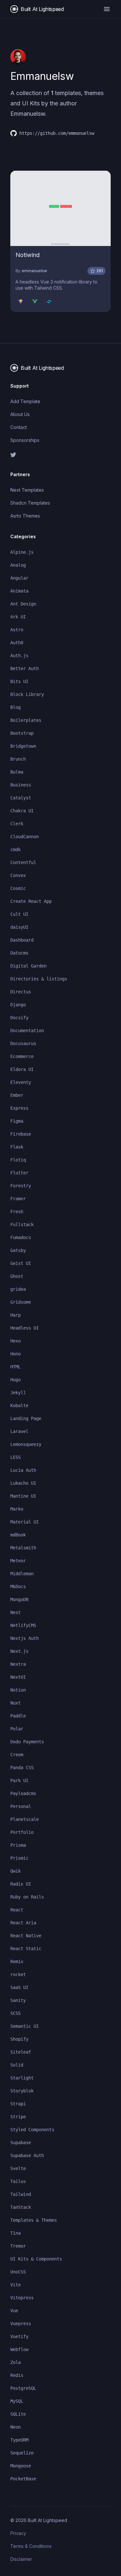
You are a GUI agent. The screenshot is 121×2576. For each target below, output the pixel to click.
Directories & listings (39, 979)
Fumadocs (21, 1237)
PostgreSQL (23, 2388)
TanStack (21, 2207)
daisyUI (19, 927)
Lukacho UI (23, 1483)
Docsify (19, 1018)
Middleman (22, 1574)
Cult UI (19, 914)
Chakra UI (22, 811)
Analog (18, 565)
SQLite (18, 2414)
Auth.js (19, 656)
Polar (17, 1729)
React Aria (23, 1923)
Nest (15, 1612)
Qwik (15, 1871)
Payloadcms (23, 1793)
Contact (19, 427)
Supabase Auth (27, 2155)
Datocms (19, 953)
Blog (15, 707)
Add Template (25, 401)
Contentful (23, 862)
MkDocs (18, 1587)
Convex (18, 875)
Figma (17, 1121)
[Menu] (107, 9)
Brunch (18, 759)
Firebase (21, 1134)
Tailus (18, 2181)
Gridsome (21, 1302)
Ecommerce (22, 1056)
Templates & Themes (34, 2220)
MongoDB (19, 1599)
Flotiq (18, 1160)
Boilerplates (26, 720)
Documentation (27, 1031)
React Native (26, 1936)
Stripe (18, 2117)
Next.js (19, 1651)
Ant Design (23, 604)
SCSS (15, 2013)
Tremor (18, 2246)
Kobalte (19, 1406)
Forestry (21, 1186)
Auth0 (17, 643)
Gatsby (18, 1250)
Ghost (17, 1276)
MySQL (17, 2401)
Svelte (18, 2168)
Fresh (17, 1212)
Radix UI (21, 1884)
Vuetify (19, 2336)
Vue (14, 2311)
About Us (20, 414)
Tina (15, 2233)
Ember (17, 1095)
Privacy (18, 2533)
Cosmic (18, 888)
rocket (18, 1974)
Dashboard (22, 940)
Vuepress (21, 2324)
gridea (18, 1289)
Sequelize (22, 2453)
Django (18, 1005)
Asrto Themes (25, 516)
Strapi (18, 2104)
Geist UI (21, 1263)
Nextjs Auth (25, 1638)
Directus (21, 992)
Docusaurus (23, 1043)
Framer (18, 1199)
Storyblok (22, 2091)
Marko (17, 1509)
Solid (17, 2065)
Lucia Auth (23, 1470)
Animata (19, 591)
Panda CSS (22, 1768)
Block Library (27, 694)
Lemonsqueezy (26, 1444)
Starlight (22, 2078)
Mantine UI (23, 1496)
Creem (17, 1755)
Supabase (21, 2143)
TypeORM (19, 2440)
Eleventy (21, 1082)
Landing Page (26, 1418)
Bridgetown (23, 746)
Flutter (19, 1173)
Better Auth (25, 668)
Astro (17, 630)
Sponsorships (25, 440)
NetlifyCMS (23, 1625)
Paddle (18, 1716)
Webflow (19, 2349)
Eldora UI (22, 1069)
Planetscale (25, 1819)
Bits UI (19, 681)
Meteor (18, 1561)
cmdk (15, 850)
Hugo (15, 1380)
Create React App (31, 901)
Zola (15, 2362)
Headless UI (25, 1328)
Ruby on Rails (27, 1897)
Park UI (19, 1780)
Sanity (18, 2000)
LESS (15, 1457)
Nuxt (15, 1703)
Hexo (15, 1341)
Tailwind (21, 2194)
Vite (15, 2285)
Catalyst (21, 798)
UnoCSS (18, 2272)
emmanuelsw (34, 271)
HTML (15, 1367)
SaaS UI (19, 1987)
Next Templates (27, 490)
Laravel (19, 1431)
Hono (15, 1354)
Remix (17, 1961)
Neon (15, 2427)
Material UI (25, 1522)
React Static (26, 1949)
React (17, 1910)
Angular (19, 578)
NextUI (18, 1677)
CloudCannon (25, 837)
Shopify (19, 2039)
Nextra (18, 1664)
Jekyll (18, 1393)
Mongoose (21, 2466)
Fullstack (22, 1224)
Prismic (19, 1858)
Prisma (18, 1845)
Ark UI (18, 617)
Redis (17, 2375)
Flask (17, 1147)
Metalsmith (23, 1548)
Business (21, 785)
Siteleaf (21, 2052)
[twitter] (60, 455)
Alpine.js (22, 552)
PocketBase (23, 2479)
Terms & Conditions (31, 2546)
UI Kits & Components (36, 2259)
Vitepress (22, 2298)
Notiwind (28, 255)
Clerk (17, 824)
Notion (18, 1690)
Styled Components (32, 2130)
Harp (15, 1315)
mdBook (18, 1535)
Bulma (17, 772)
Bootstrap (22, 733)
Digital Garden (28, 966)
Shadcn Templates (30, 503)
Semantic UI (25, 2026)
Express (19, 1108)
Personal (21, 1806)
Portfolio (22, 1832)
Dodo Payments (27, 1742)
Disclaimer (21, 2559)
